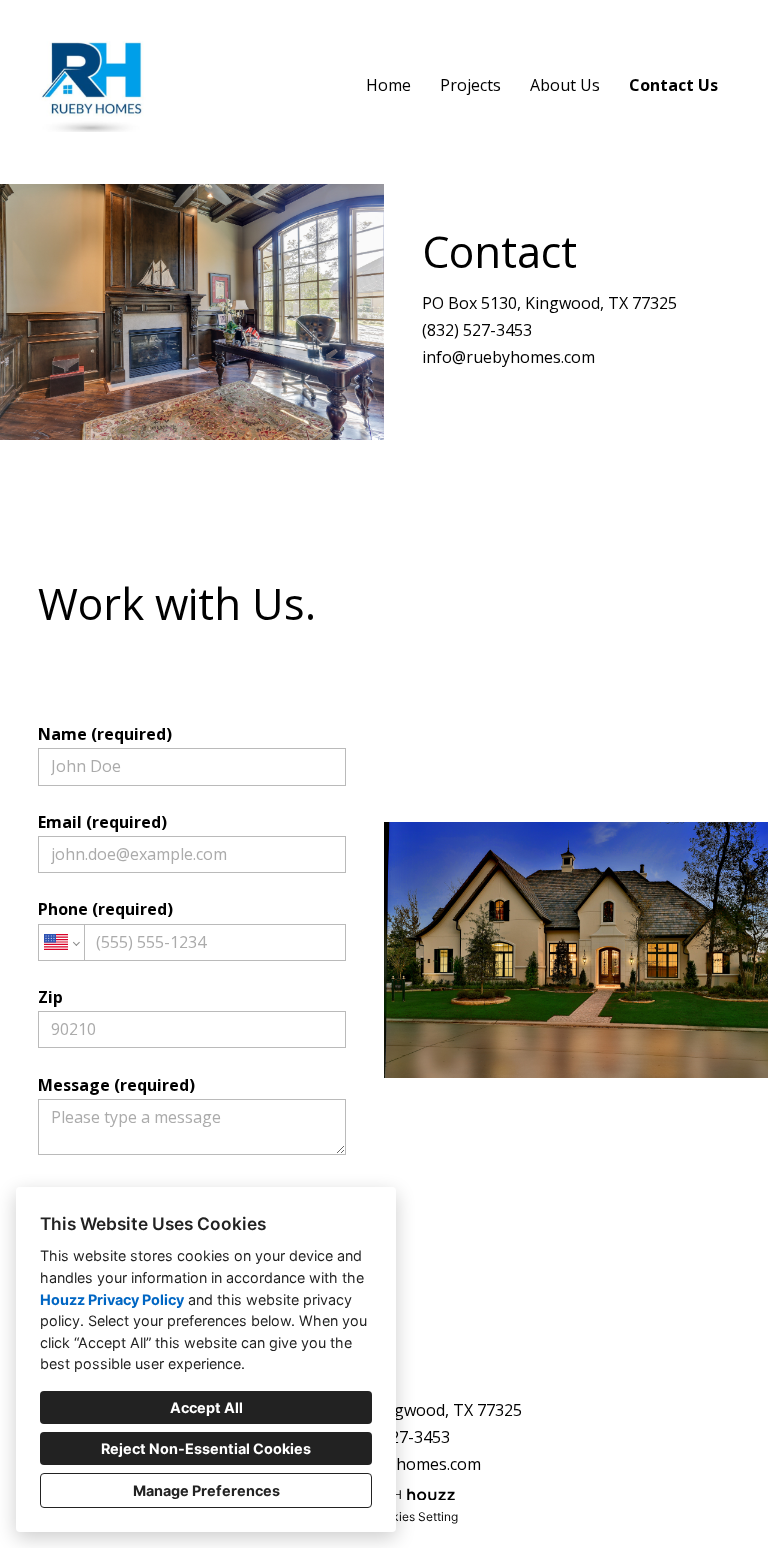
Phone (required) (105, 909)
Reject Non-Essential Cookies (206, 1448)
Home (388, 85)
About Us (565, 85)
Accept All (206, 1407)
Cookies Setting (413, 1516)
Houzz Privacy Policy (112, 1299)
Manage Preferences (206, 1490)
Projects (470, 85)
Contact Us (673, 85)
